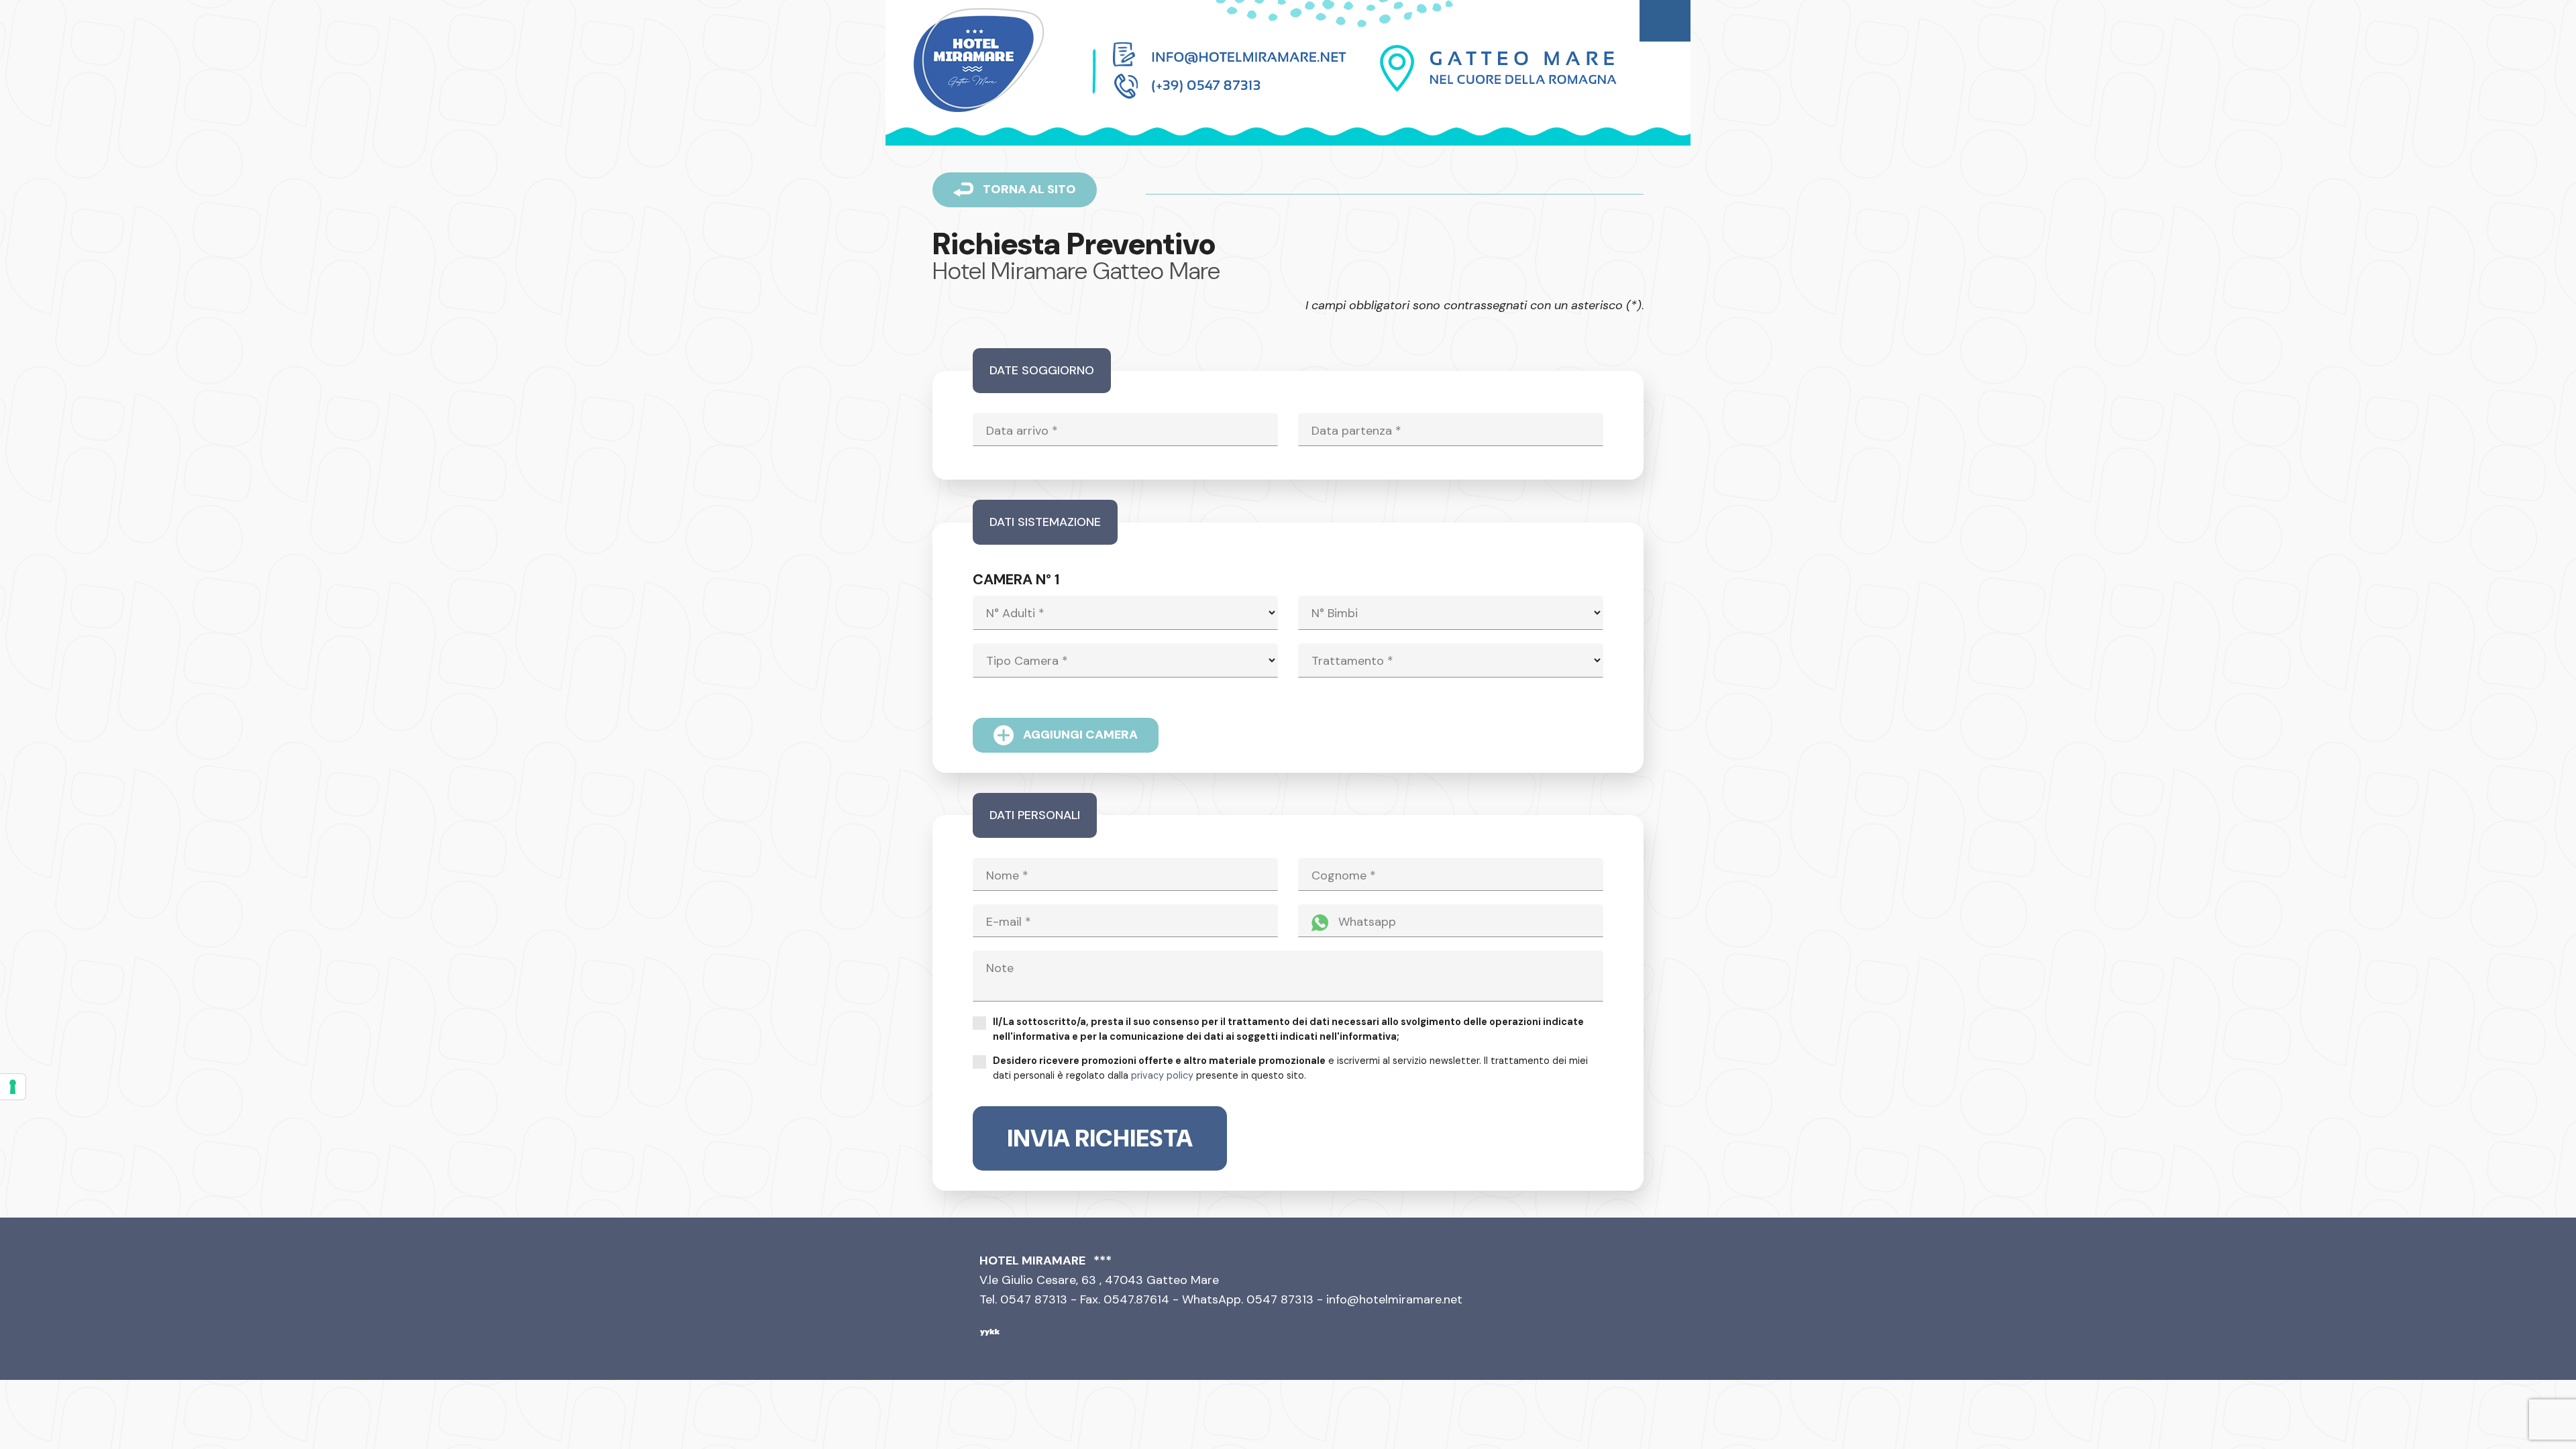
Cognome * (1344, 875)
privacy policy (1162, 1075)
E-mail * (1009, 922)
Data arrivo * (1022, 431)
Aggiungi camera (1079, 734)
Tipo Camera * (1027, 661)
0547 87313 (1280, 1299)
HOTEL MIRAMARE (1032, 1260)
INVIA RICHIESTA (1100, 1138)
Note (1000, 968)
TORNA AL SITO (1028, 189)
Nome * (1007, 875)
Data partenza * (1356, 431)
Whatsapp (1365, 922)
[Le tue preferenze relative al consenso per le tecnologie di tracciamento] (13, 1087)
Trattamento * (1352, 661)
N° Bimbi (1335, 613)
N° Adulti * (1015, 613)
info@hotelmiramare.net (1394, 1299)
